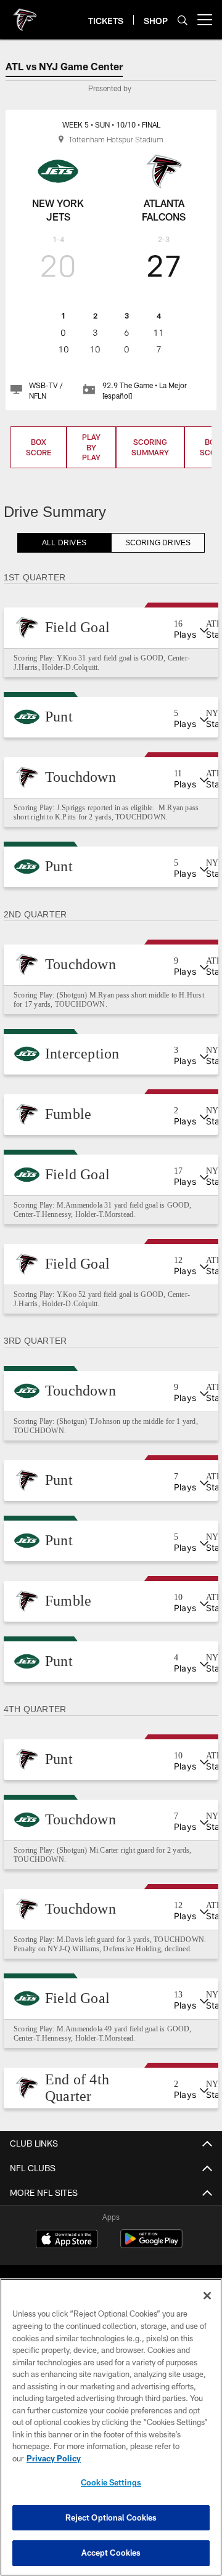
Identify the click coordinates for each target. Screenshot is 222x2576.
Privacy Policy (54, 2458)
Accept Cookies (111, 2553)
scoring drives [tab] (158, 543)
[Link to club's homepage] (25, 15)
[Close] (207, 2296)
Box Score (39, 447)
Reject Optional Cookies (111, 2517)
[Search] (183, 20)
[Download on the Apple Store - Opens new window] (67, 2259)
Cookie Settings (111, 2482)
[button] (111, 628)
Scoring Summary (150, 447)
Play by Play (91, 447)
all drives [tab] (64, 543)
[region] (111, 2427)
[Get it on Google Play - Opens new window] (151, 2263)
